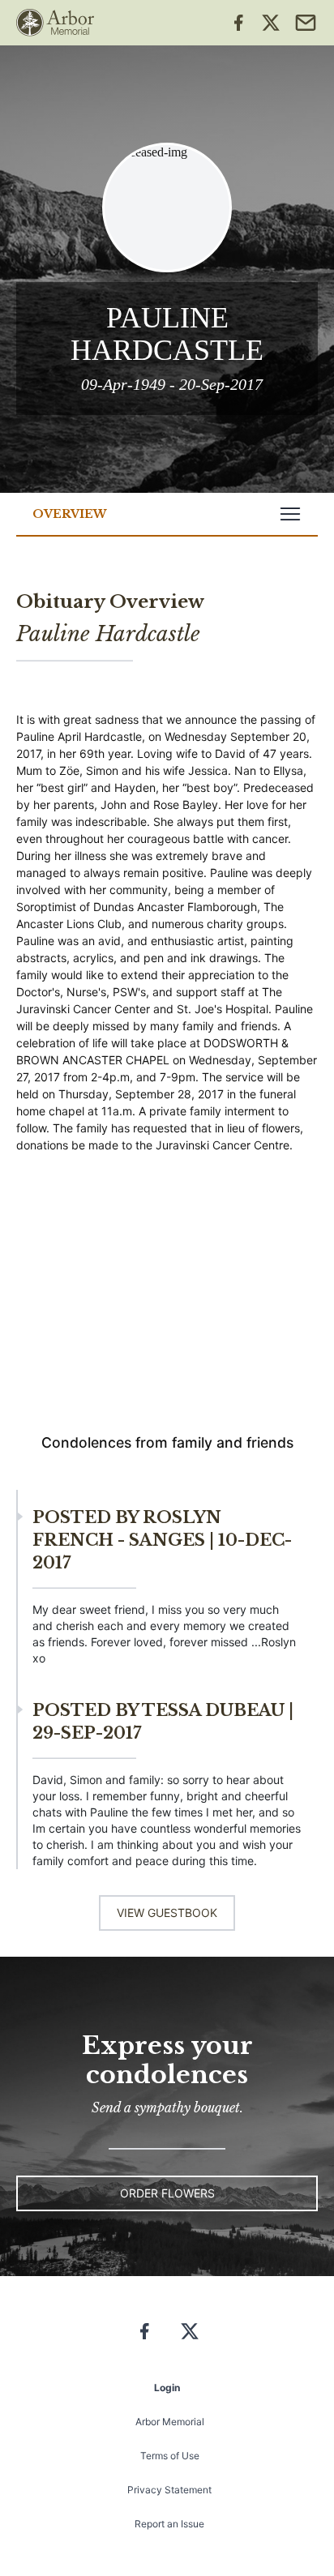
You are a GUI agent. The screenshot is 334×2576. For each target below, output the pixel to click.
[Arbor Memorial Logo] (55, 23)
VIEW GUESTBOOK (167, 1913)
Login (167, 2388)
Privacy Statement (169, 2490)
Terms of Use (170, 2456)
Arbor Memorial (170, 2422)
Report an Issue (169, 2524)
